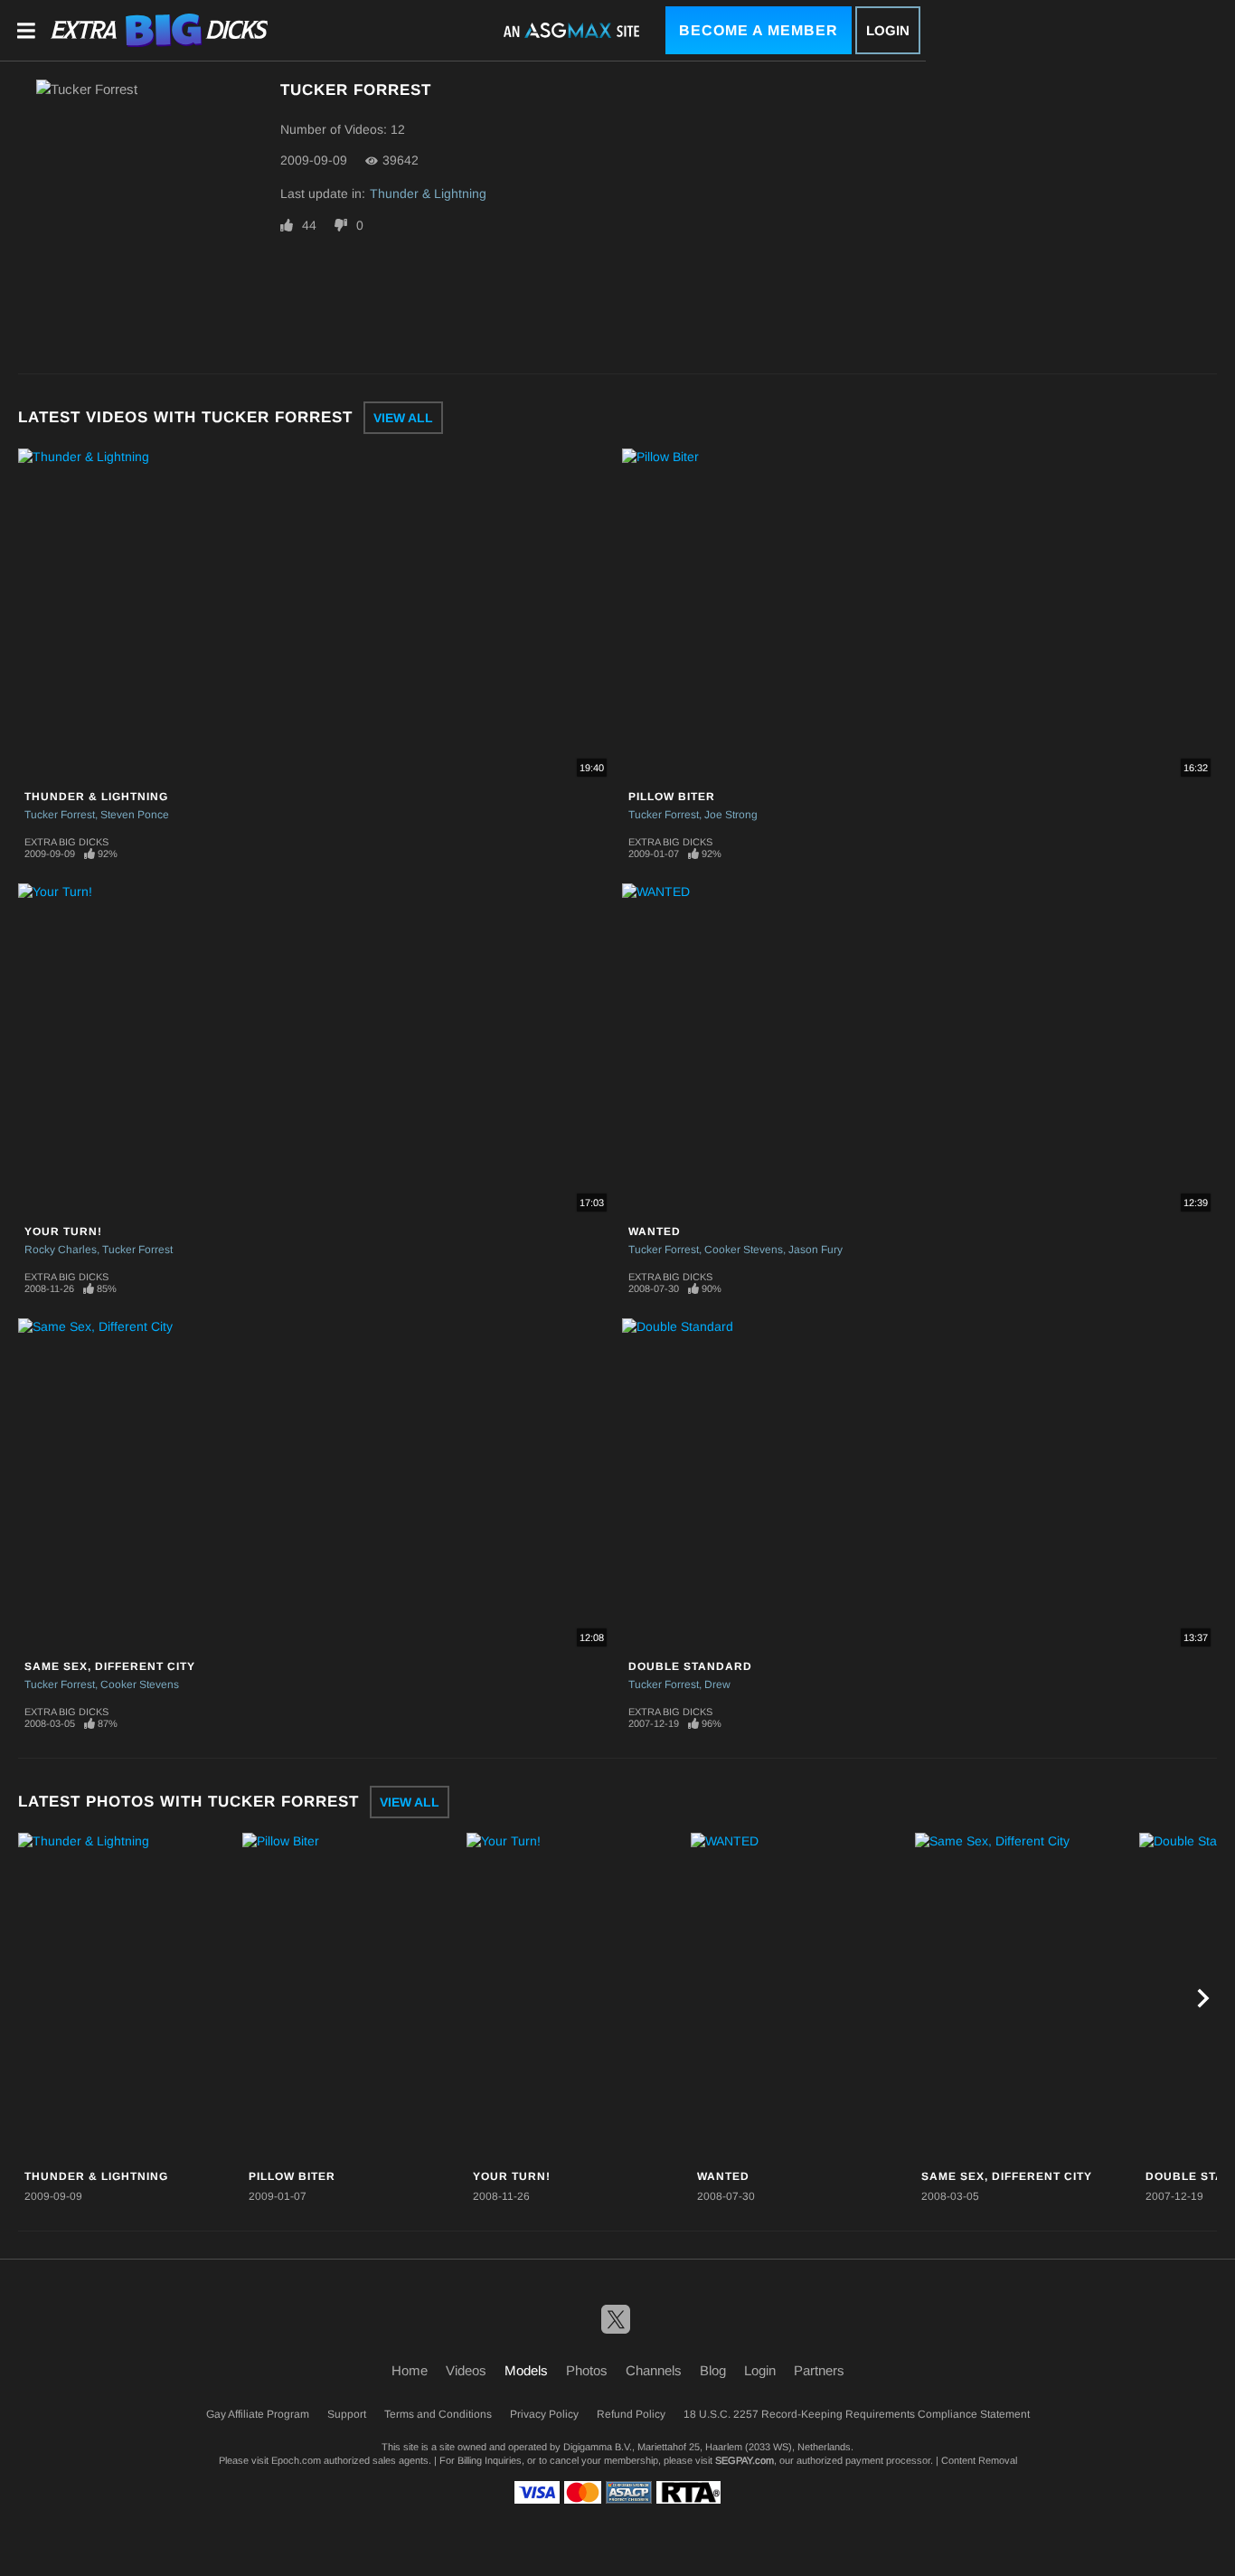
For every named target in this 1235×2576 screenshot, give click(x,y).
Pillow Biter (672, 797)
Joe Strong (731, 815)
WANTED (655, 1231)
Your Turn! (63, 1231)
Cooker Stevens (744, 1250)
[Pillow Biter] (352, 1998)
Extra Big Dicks (66, 842)
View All (403, 418)
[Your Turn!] (576, 1998)
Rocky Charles (61, 1250)
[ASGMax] (159, 30)
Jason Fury (815, 1250)
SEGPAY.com (745, 2460)
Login (888, 30)
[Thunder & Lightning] (128, 1998)
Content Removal (979, 2460)
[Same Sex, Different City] (1025, 1998)
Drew (717, 1684)
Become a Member (759, 30)
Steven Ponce (135, 815)
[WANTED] (801, 1998)
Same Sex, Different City (110, 1666)
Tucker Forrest (60, 815)
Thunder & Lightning (428, 193)
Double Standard (690, 1666)
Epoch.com (296, 2460)
